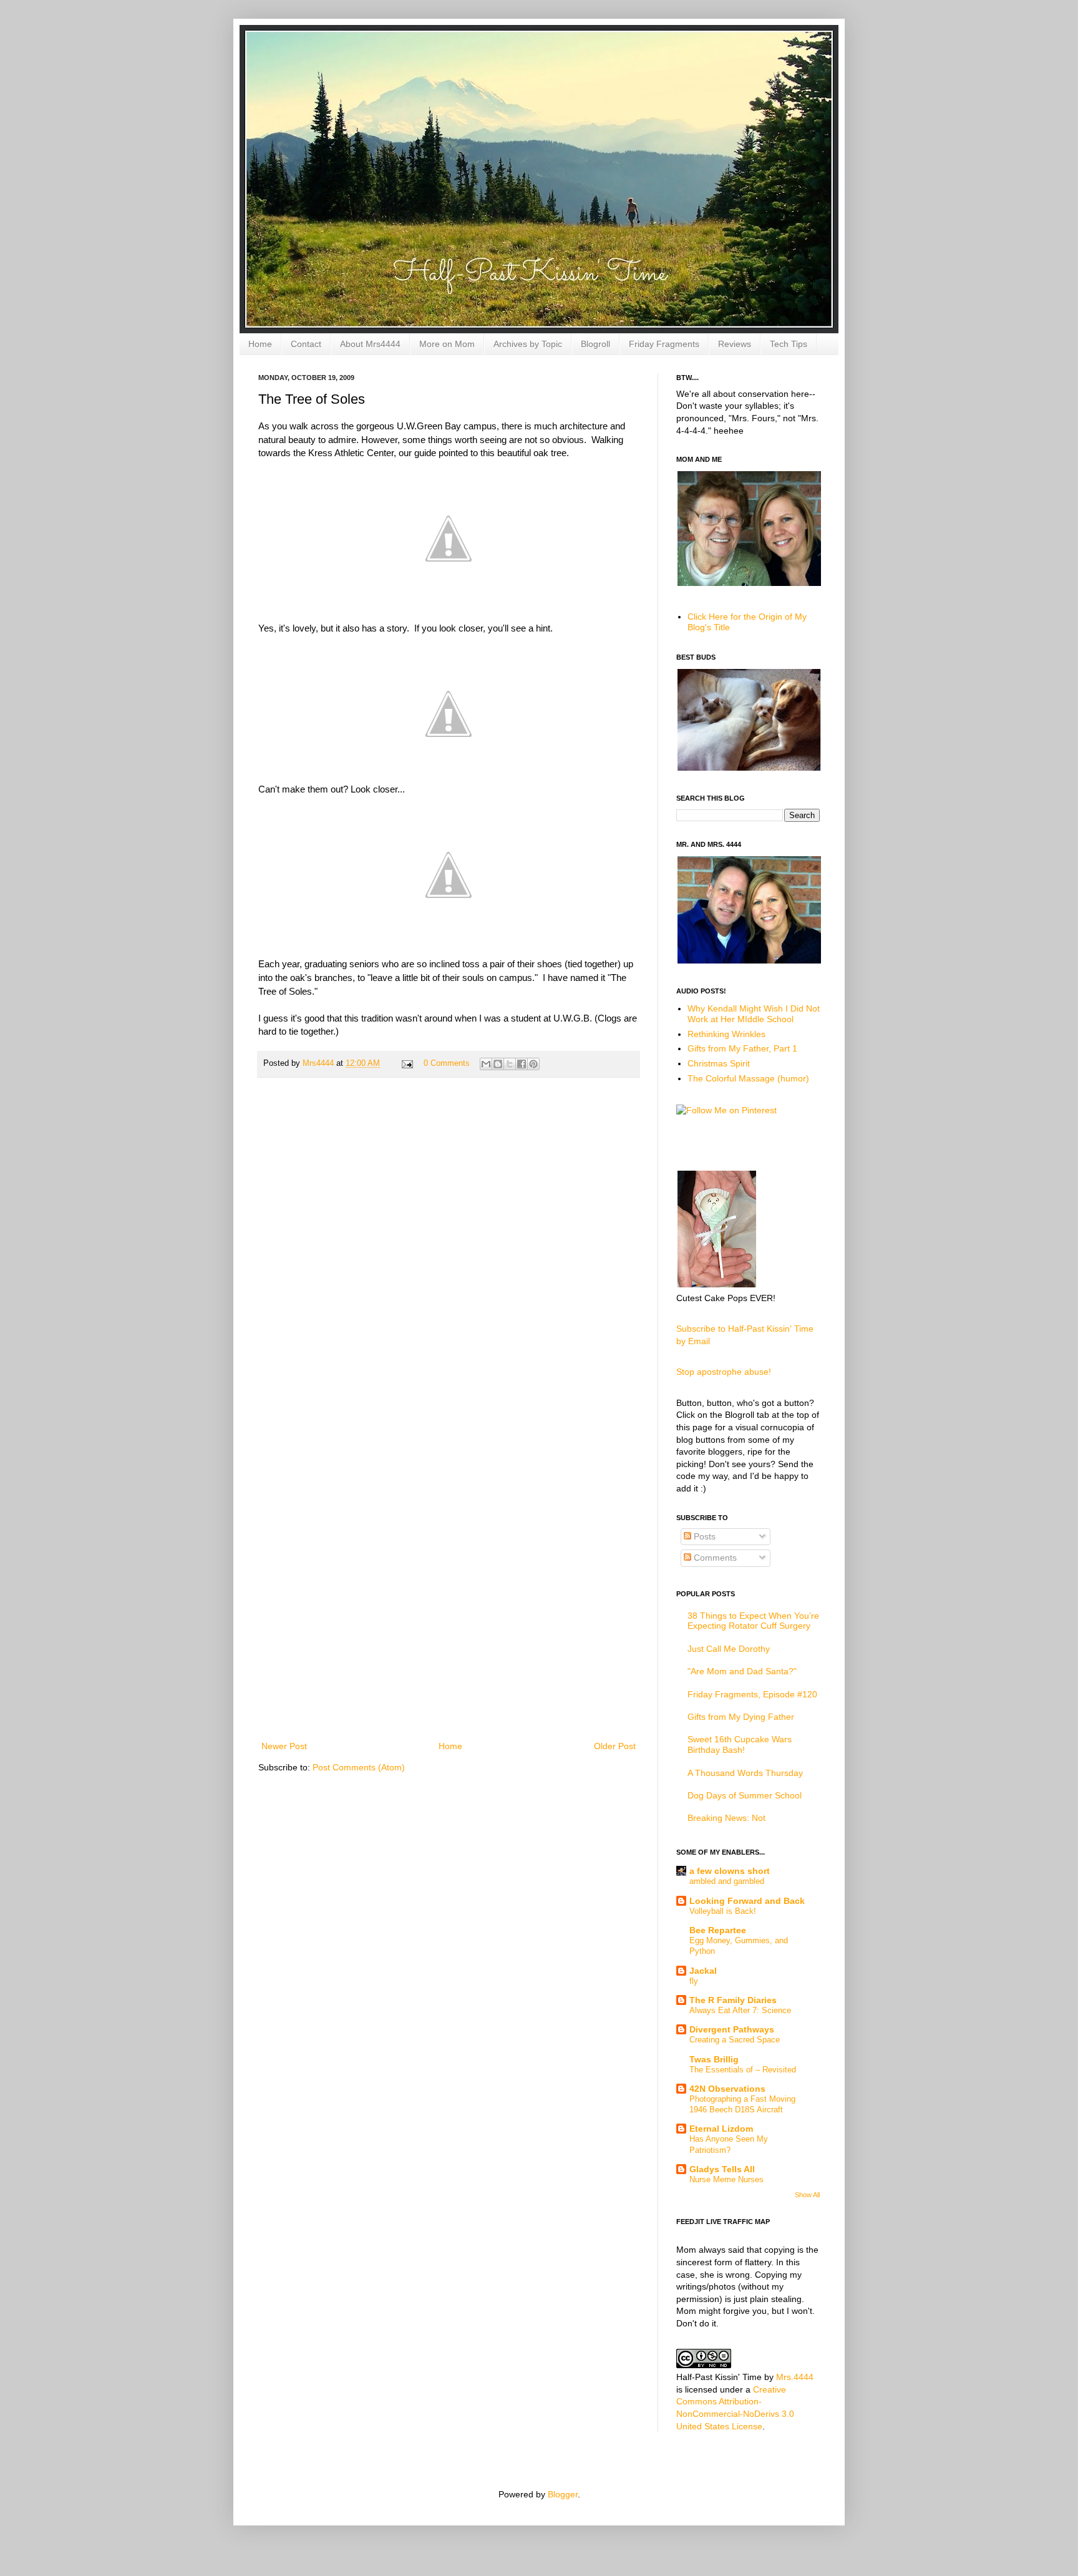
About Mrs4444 (370, 344)
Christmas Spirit (719, 1063)
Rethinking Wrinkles (726, 1034)
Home (260, 344)
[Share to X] (510, 1064)
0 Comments (447, 1063)
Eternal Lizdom (721, 2129)
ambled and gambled (727, 1881)
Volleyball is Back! (723, 1911)
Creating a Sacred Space (735, 2040)
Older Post (615, 1746)
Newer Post (284, 1746)
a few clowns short (730, 1871)
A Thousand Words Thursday (745, 1773)
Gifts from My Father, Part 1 (742, 1048)
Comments (714, 1558)
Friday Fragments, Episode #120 (752, 1694)
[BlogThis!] (498, 1064)
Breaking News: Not (726, 1818)
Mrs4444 (319, 1063)
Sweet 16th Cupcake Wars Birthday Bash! (740, 1744)
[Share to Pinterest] (533, 1064)
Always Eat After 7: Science (740, 2010)
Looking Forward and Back (747, 1901)
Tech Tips (789, 344)
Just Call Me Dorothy (729, 1649)
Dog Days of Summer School (745, 1795)
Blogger (563, 2494)
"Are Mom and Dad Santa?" (742, 1671)
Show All (807, 2195)
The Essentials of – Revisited (743, 2070)
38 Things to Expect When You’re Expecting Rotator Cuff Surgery (753, 1621)
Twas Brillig (714, 2059)
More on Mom (447, 344)
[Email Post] (407, 1063)
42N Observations (727, 2089)
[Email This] (486, 1064)
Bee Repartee (718, 1930)
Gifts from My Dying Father (741, 1717)
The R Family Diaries (733, 2000)
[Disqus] (449, 1249)
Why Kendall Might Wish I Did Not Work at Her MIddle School (754, 1014)
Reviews (735, 344)
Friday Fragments (664, 344)
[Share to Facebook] (522, 1064)
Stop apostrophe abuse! (724, 1372)
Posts (703, 1536)
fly (694, 1981)
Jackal (703, 1971)
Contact (306, 344)
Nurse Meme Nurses (726, 2179)
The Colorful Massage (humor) (748, 1078)
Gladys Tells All (722, 2169)
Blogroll (595, 344)
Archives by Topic (528, 344)
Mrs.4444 (795, 2377)
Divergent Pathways (732, 2029)
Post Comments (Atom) (359, 1767)
